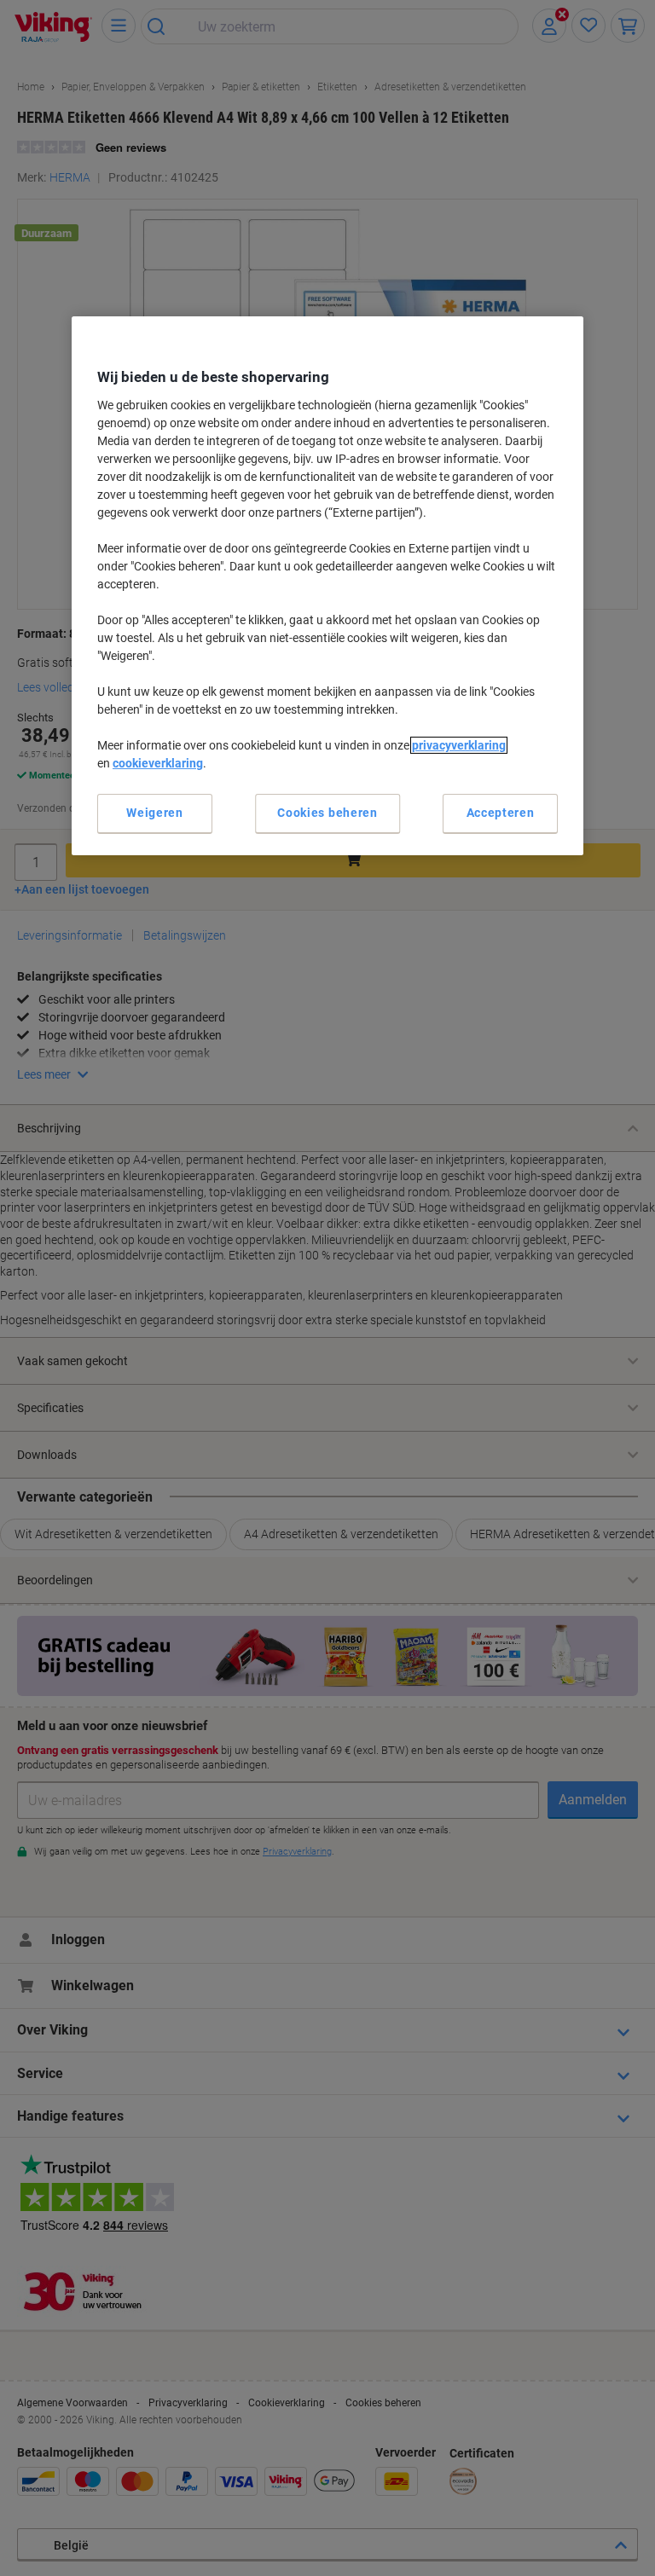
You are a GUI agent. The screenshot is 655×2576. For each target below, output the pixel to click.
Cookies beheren (327, 813)
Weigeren (155, 813)
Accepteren (501, 813)
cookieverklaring (158, 763)
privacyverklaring (459, 745)
